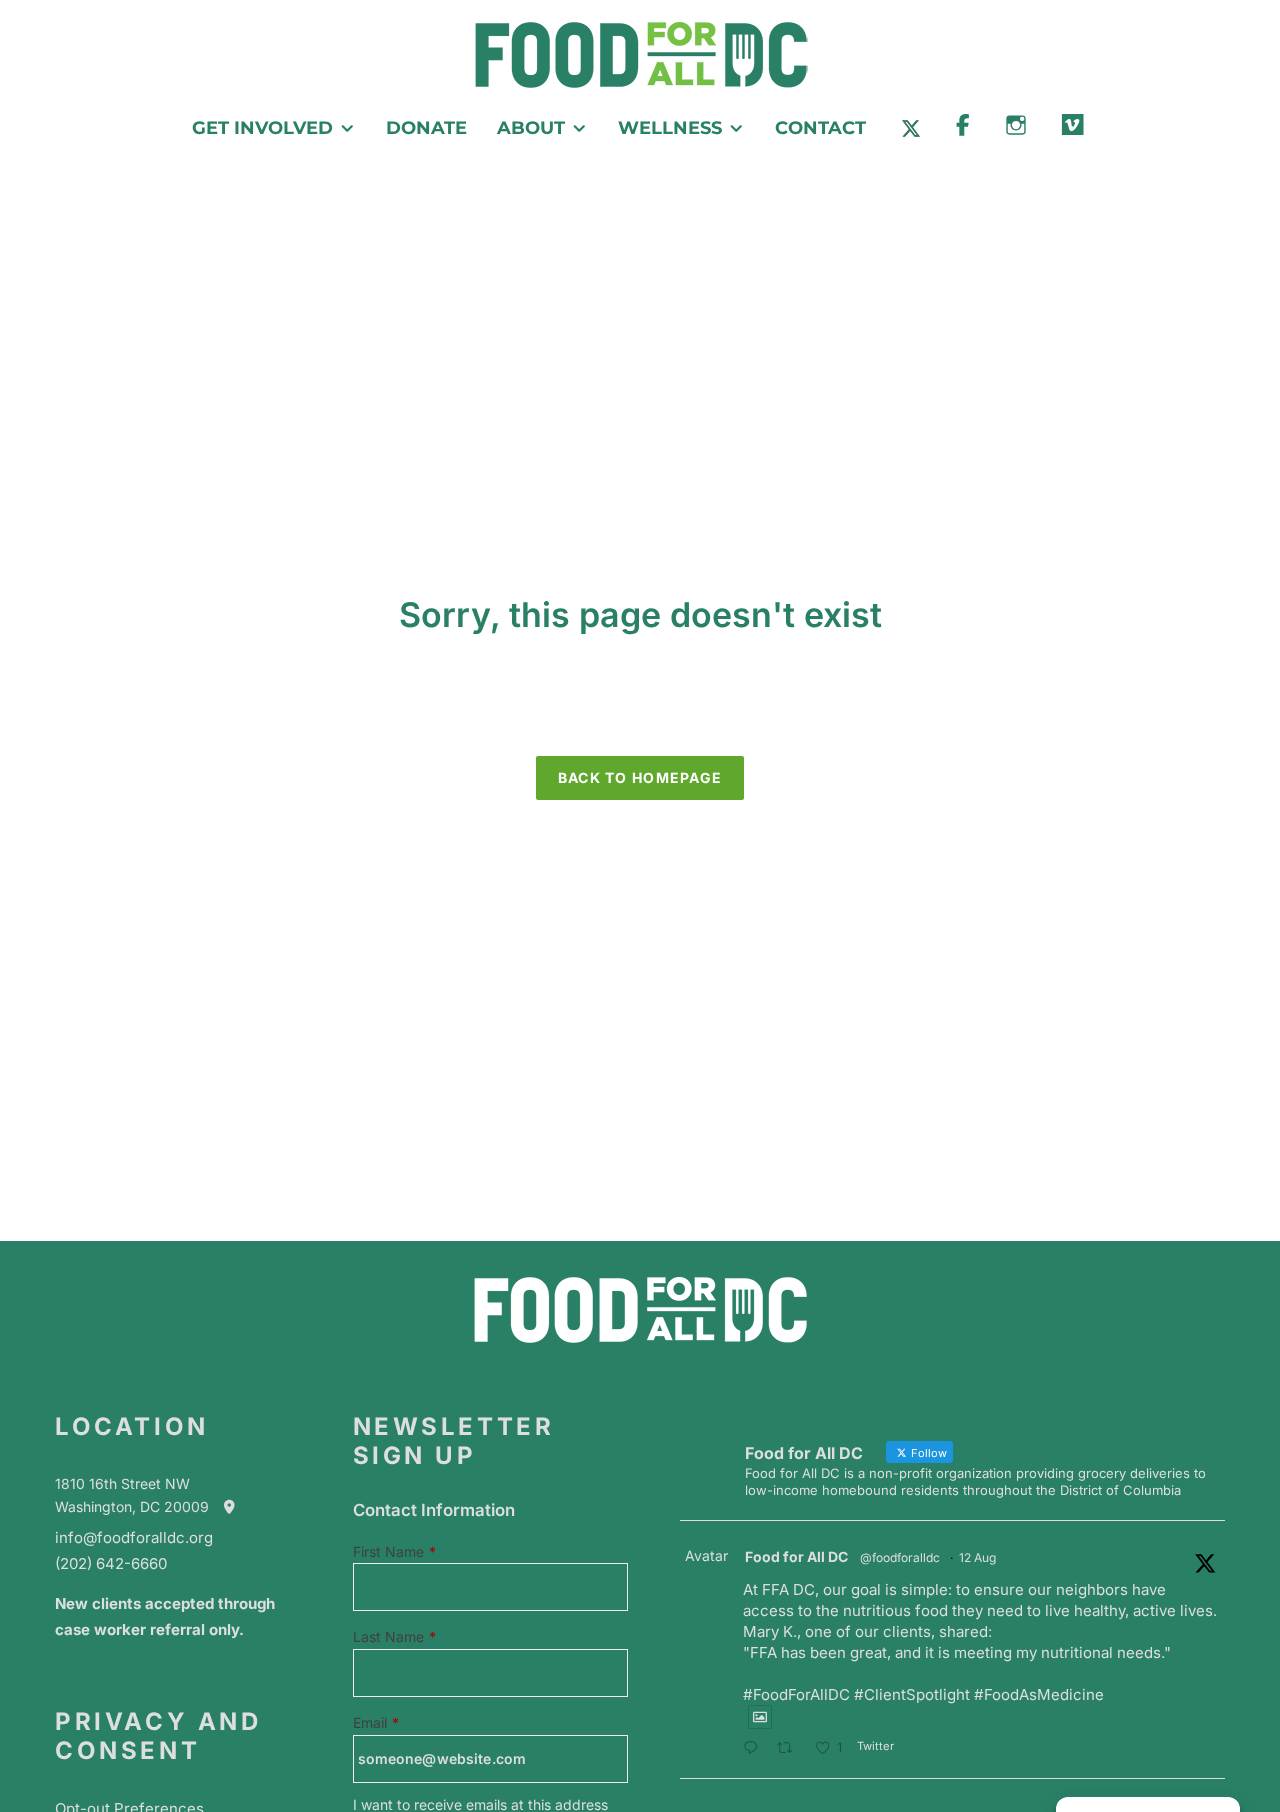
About (531, 128)
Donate (426, 128)
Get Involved (262, 128)
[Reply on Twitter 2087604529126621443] (755, 1749)
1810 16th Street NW (122, 1483)
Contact (820, 128)
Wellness (670, 128)
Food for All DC (796, 1556)
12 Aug (977, 1557)
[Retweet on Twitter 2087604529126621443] (790, 1749)
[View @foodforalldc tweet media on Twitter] (760, 1717)
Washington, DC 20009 (138, 1506)
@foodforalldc (900, 1557)
